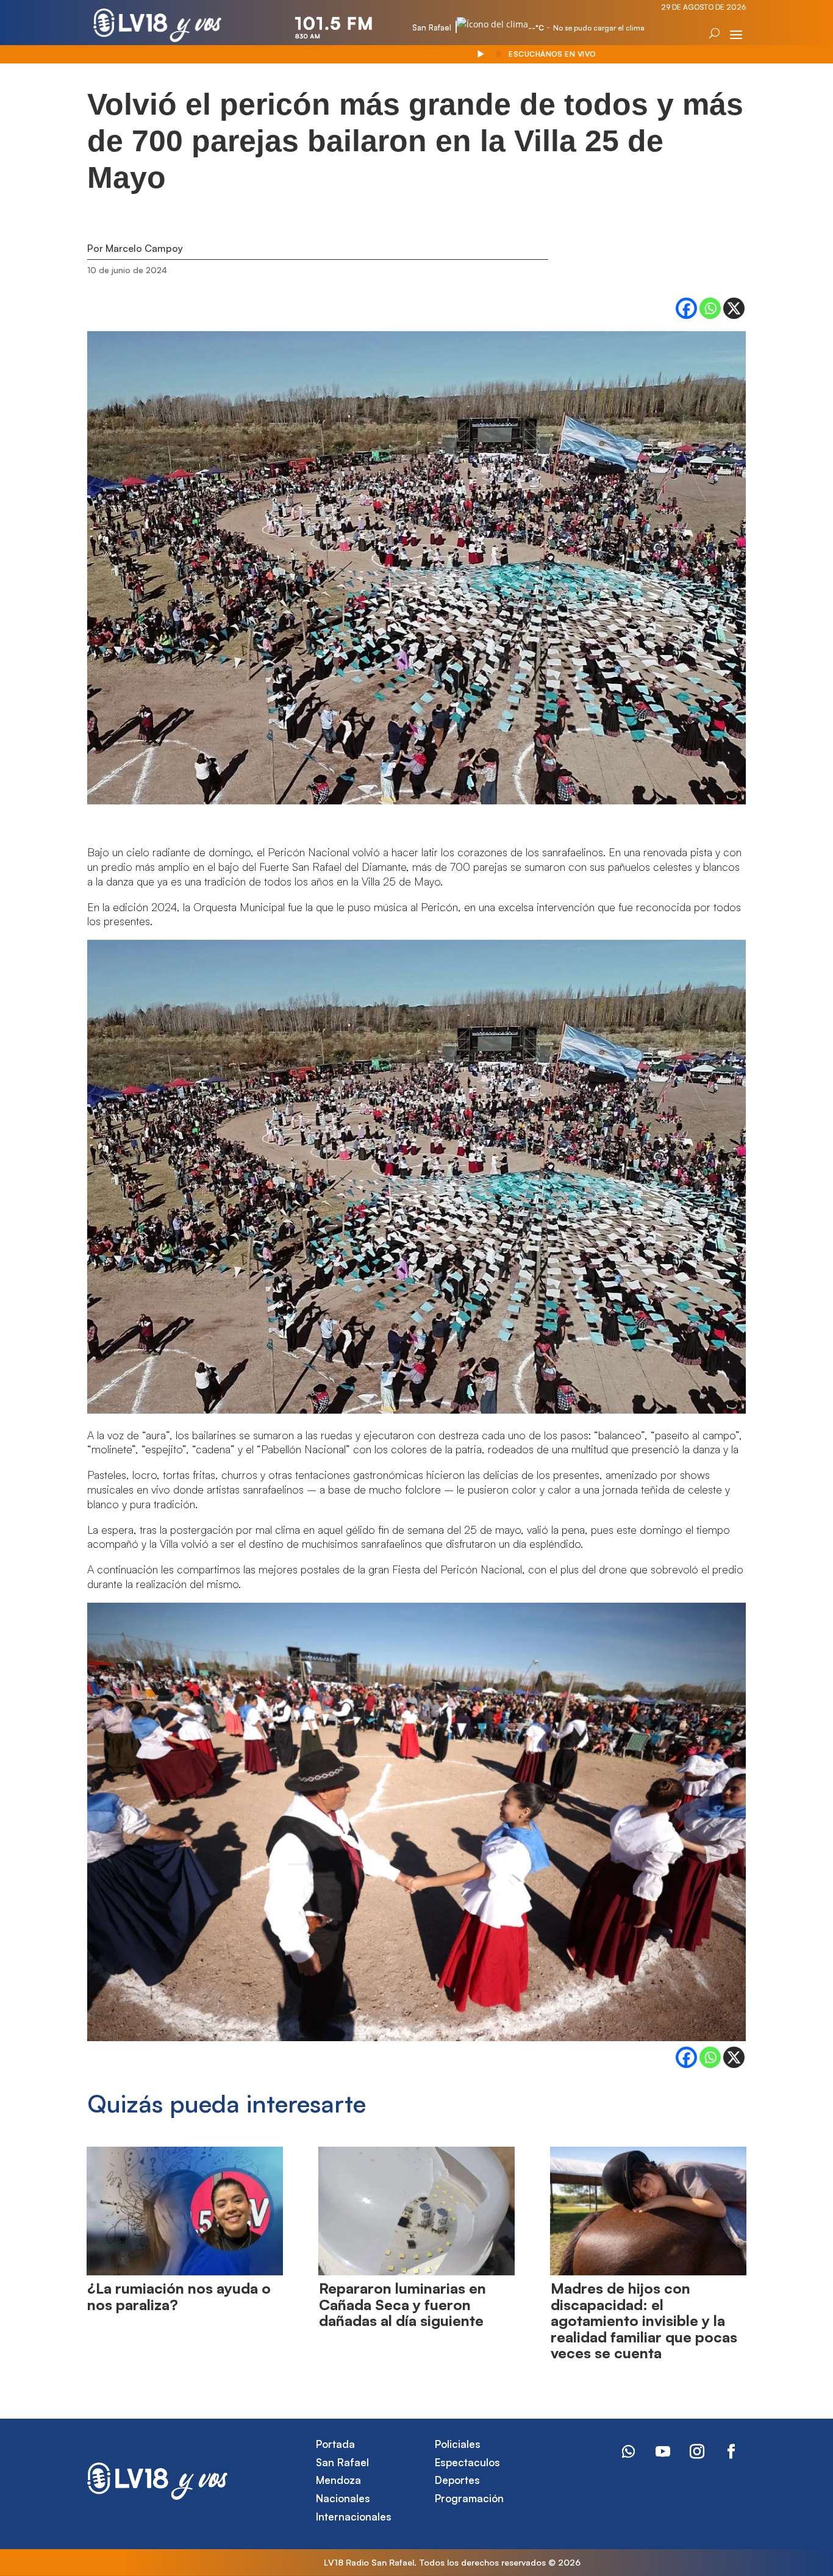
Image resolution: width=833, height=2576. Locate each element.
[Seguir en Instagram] (697, 2452)
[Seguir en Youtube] (663, 2452)
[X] (734, 308)
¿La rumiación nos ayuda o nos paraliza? (179, 2296)
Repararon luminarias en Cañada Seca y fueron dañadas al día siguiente (402, 2304)
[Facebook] (686, 308)
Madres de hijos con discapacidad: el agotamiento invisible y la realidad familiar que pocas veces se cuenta (644, 2320)
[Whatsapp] (710, 308)
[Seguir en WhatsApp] (629, 2452)
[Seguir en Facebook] (731, 2452)
